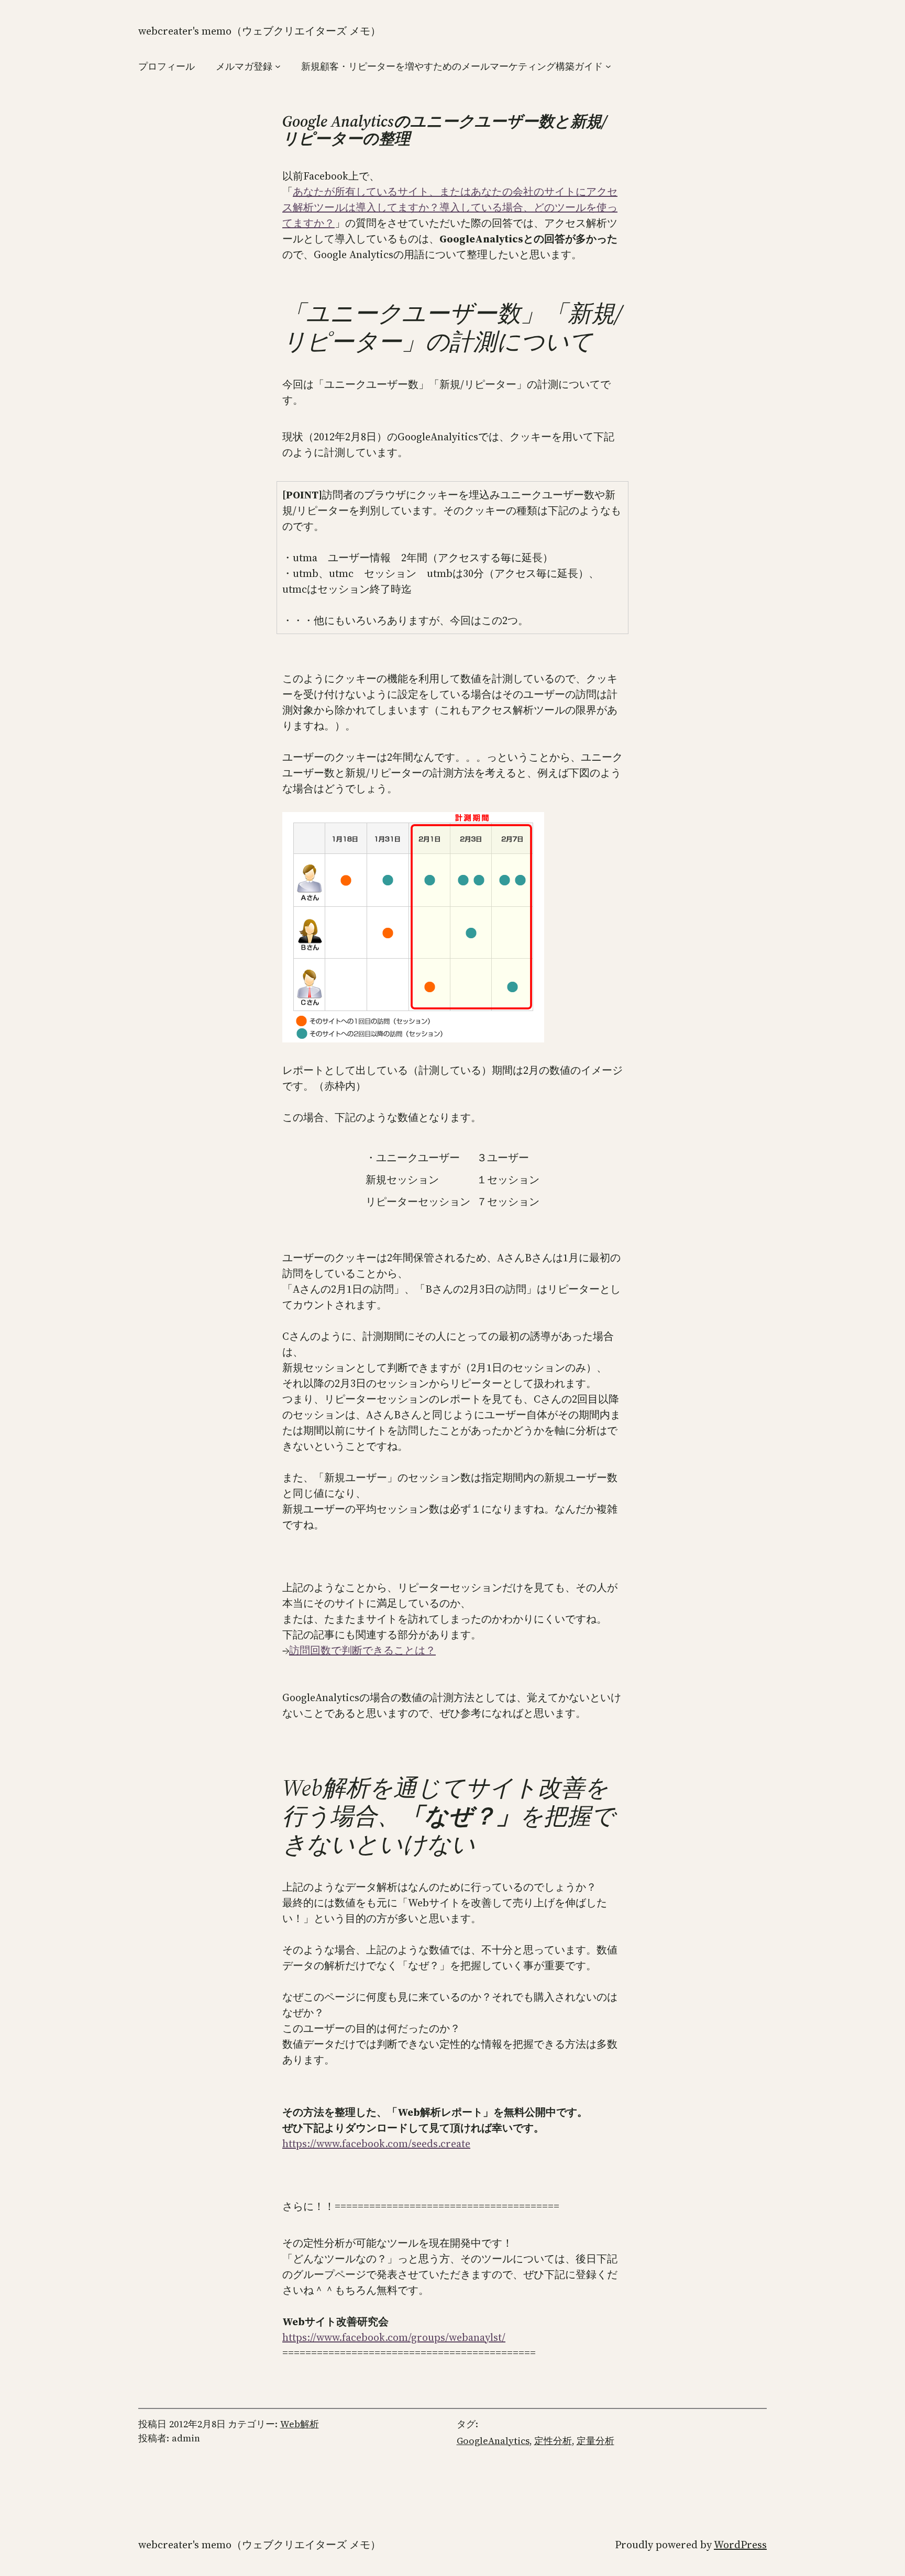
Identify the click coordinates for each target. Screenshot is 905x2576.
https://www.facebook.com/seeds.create (376, 2144)
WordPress (740, 2545)
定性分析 (553, 2441)
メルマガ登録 (244, 66)
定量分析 (595, 2441)
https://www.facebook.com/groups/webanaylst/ (394, 2337)
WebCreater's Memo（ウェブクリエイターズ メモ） (260, 31)
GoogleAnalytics (493, 2441)
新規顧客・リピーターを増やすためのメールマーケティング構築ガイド (452, 66)
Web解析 (300, 2424)
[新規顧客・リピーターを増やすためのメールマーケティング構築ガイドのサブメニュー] (608, 66)
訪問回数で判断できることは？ (362, 1650)
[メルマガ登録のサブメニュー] (278, 66)
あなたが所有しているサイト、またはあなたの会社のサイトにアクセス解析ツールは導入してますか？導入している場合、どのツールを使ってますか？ (450, 207)
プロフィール (167, 66)
